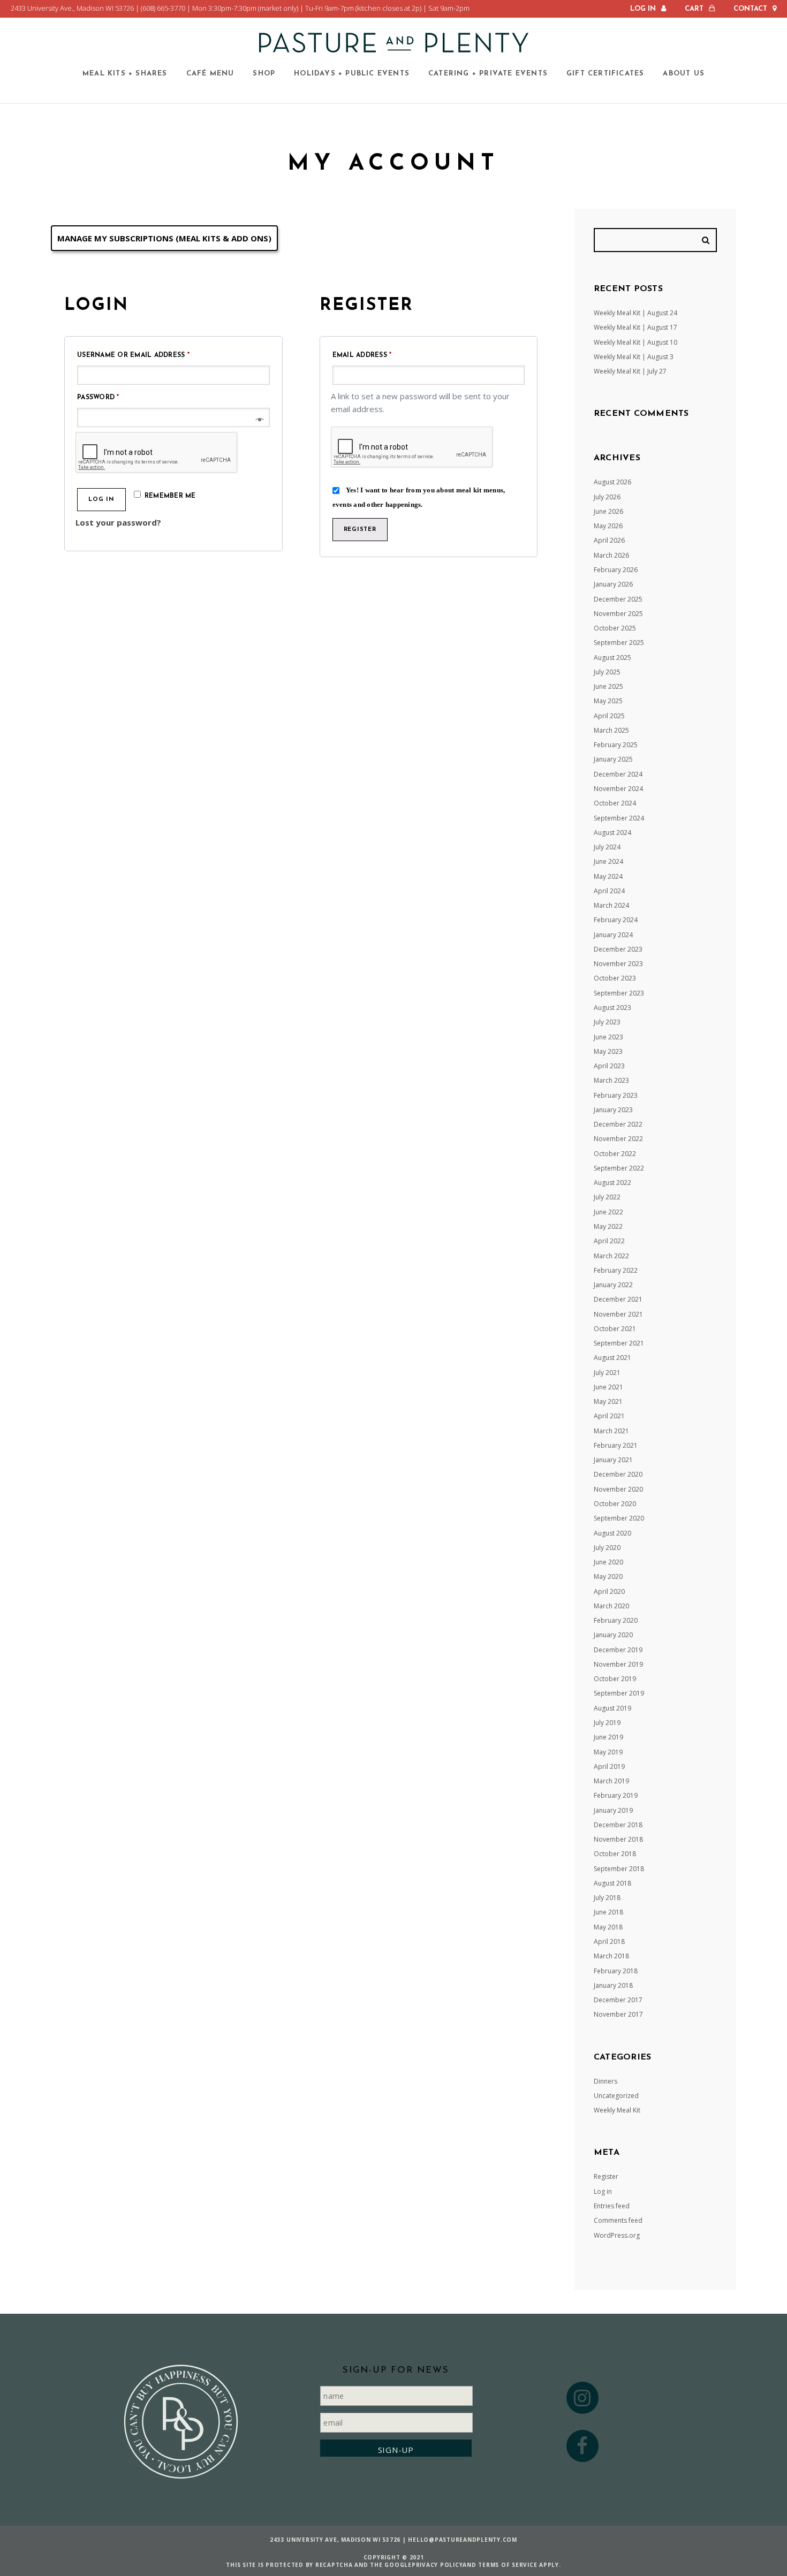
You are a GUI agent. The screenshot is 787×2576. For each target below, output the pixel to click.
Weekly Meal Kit (617, 2110)
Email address (380, 355)
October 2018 (615, 1854)
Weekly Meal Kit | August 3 (634, 357)
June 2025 (608, 686)
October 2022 (615, 1154)
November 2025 (618, 614)
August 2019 (612, 1708)
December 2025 (618, 599)
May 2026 (608, 526)
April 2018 (609, 1942)
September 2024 (619, 818)
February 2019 (616, 1795)
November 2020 (618, 1489)
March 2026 (611, 555)
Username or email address (151, 355)
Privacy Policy (437, 2565)
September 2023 (619, 993)
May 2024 (608, 876)
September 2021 (619, 1343)
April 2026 (609, 540)
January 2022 (613, 1285)
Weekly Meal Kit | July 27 (630, 371)
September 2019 (619, 1693)
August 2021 (612, 1358)
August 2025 (612, 658)
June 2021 (608, 1387)
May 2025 (608, 701)
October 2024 (615, 803)
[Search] (707, 240)
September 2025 (619, 643)
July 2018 (607, 1898)
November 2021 (618, 1314)
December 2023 (618, 949)
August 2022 (612, 1183)
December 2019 (618, 1650)
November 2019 (618, 1664)
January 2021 (613, 1460)
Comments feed (618, 2220)
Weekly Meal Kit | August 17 (635, 327)
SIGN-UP (396, 2450)
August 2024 (612, 833)
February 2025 (616, 745)
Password (116, 397)
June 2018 (608, 1912)
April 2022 (609, 1241)
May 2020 (608, 1576)
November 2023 (618, 964)
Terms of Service (508, 2565)
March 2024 (611, 905)
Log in (101, 500)
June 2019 (608, 1737)
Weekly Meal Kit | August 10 (635, 342)
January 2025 (613, 759)
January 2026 (613, 584)
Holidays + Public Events (352, 74)
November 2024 (618, 789)
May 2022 (608, 1226)
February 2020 (616, 1620)
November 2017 (618, 2014)
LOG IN (643, 9)
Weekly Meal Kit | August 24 (635, 313)
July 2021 (607, 1373)
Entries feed (612, 2206)
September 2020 (619, 1518)
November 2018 (618, 1839)
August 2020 (612, 1533)
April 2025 (609, 716)
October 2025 (615, 628)
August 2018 (612, 1883)
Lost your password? (118, 522)
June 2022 (608, 1212)
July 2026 (607, 497)
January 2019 (613, 1810)
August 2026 (612, 482)
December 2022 (618, 1124)
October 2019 (615, 1679)
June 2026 (608, 511)
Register (360, 530)
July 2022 (607, 1197)
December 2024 (618, 774)
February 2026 (616, 570)
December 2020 (618, 1474)
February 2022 (616, 1270)
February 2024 (616, 920)
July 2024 (607, 847)
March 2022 (611, 1256)
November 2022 (618, 1139)
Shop (264, 74)
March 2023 (611, 1080)
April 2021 (609, 1416)
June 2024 (608, 861)
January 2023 (613, 1110)
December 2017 (618, 2000)
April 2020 (609, 1591)
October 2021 (615, 1329)
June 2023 (608, 1037)
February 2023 (616, 1095)
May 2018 (608, 1927)
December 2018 (618, 1825)
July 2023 (607, 1022)
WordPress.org (617, 2235)
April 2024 (609, 891)
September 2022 (619, 1168)
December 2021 (618, 1299)
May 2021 (608, 1401)
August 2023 (612, 1008)
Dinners (606, 2081)
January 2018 (613, 1985)
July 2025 (607, 672)
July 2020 (607, 1548)
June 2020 (608, 1562)
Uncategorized (616, 2096)
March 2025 (611, 730)
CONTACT (750, 9)
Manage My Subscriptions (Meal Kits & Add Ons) (164, 238)
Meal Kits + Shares (125, 74)
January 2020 (613, 1635)
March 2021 (611, 1431)
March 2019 (611, 1781)
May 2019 (608, 1752)
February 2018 (616, 1971)
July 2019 (607, 1723)
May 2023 (608, 1051)
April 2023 (609, 1066)
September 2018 (619, 1869)
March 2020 (611, 1606)
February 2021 (616, 1445)
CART (694, 9)
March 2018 (611, 1956)
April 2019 (609, 1766)
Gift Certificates (605, 74)
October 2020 (615, 1504)
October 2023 (615, 978)
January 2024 (613, 935)
